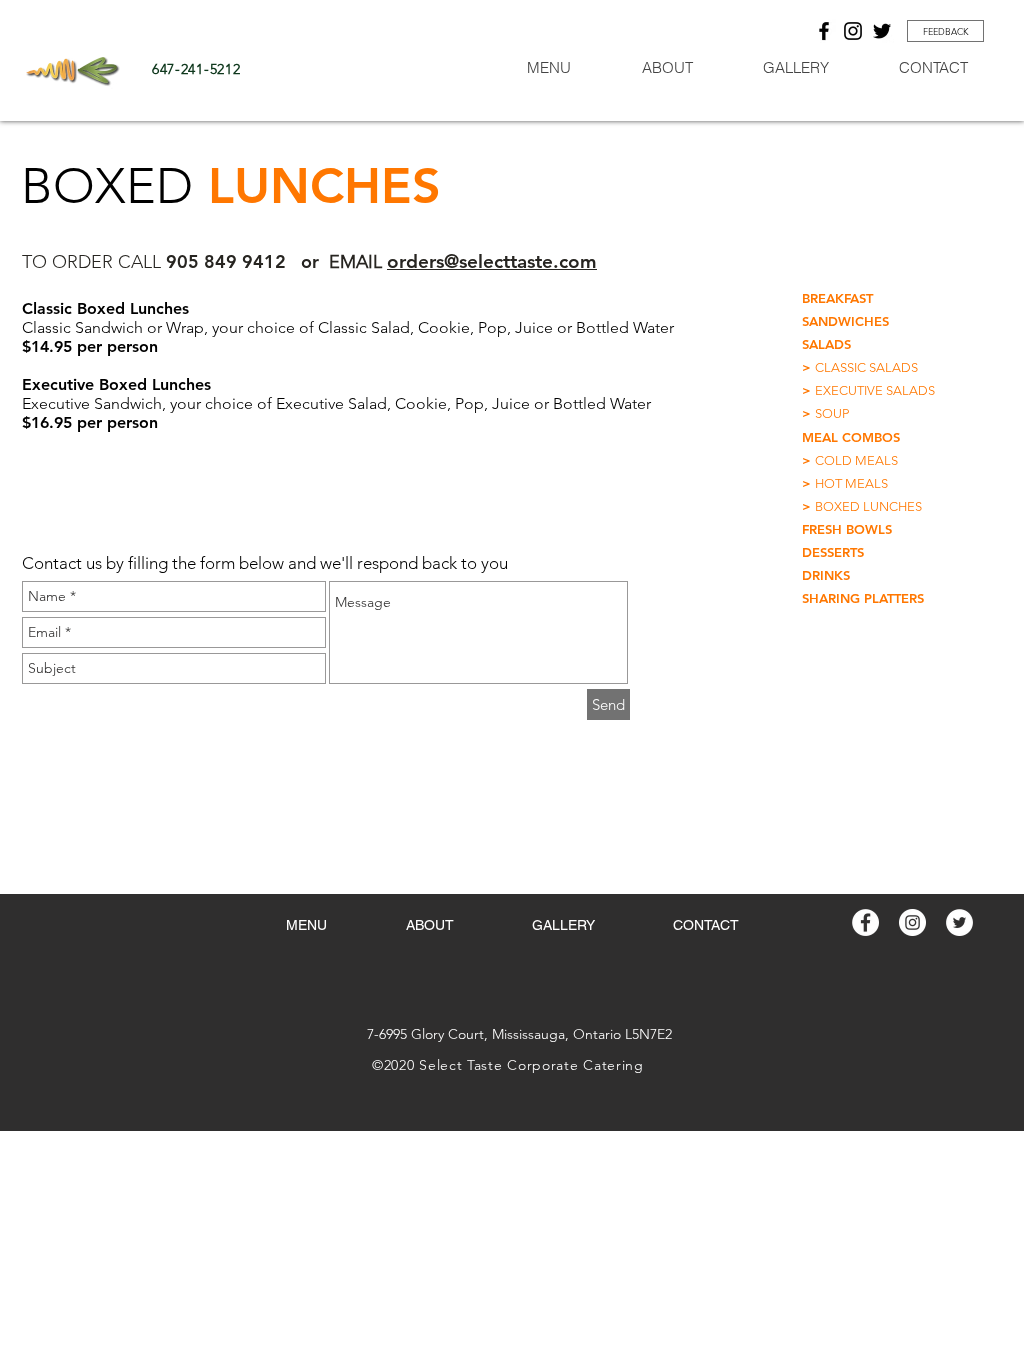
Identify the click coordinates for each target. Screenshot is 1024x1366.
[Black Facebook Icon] (824, 31)
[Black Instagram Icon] (853, 31)
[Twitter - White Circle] (959, 922)
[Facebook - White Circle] (865, 922)
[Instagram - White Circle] (912, 922)
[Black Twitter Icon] (882, 31)
